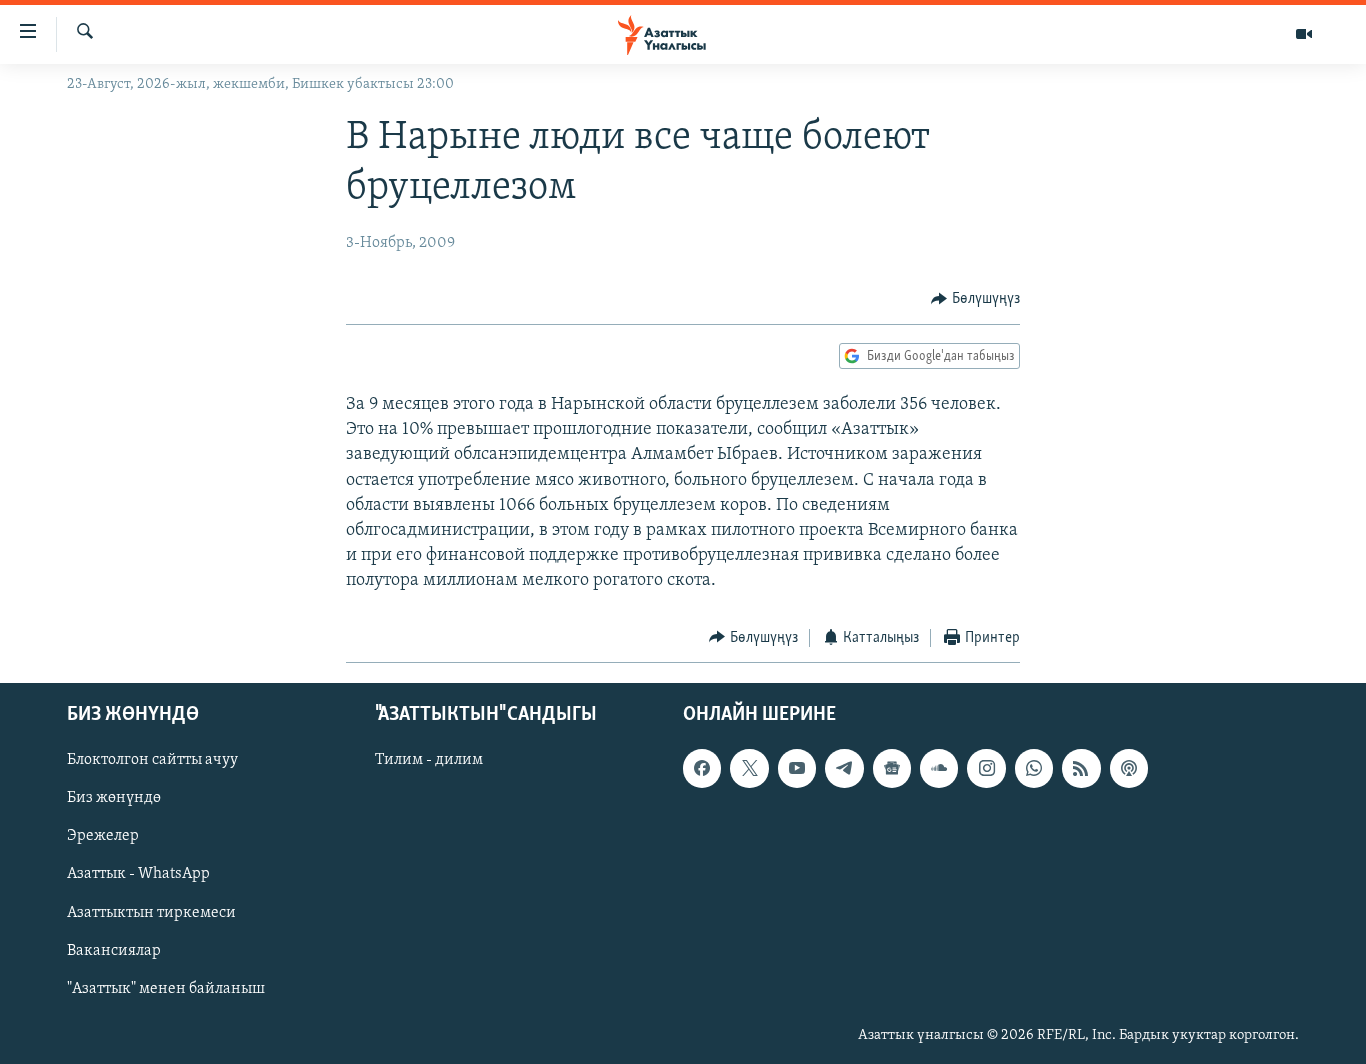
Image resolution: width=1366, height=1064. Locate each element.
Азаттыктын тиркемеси (151, 913)
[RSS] (1081, 768)
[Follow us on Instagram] (986, 768)
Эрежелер (103, 837)
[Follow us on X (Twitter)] (749, 768)
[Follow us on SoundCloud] (939, 768)
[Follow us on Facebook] (702, 768)
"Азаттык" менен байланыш (166, 989)
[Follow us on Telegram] (844, 768)
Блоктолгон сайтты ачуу (152, 760)
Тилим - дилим (429, 760)
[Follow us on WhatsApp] (1034, 768)
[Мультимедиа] (1304, 34)
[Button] (975, 299)
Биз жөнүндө (114, 798)
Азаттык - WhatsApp (138, 875)
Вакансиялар (114, 951)
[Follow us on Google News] (892, 768)
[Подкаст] (1129, 768)
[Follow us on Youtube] (797, 768)
